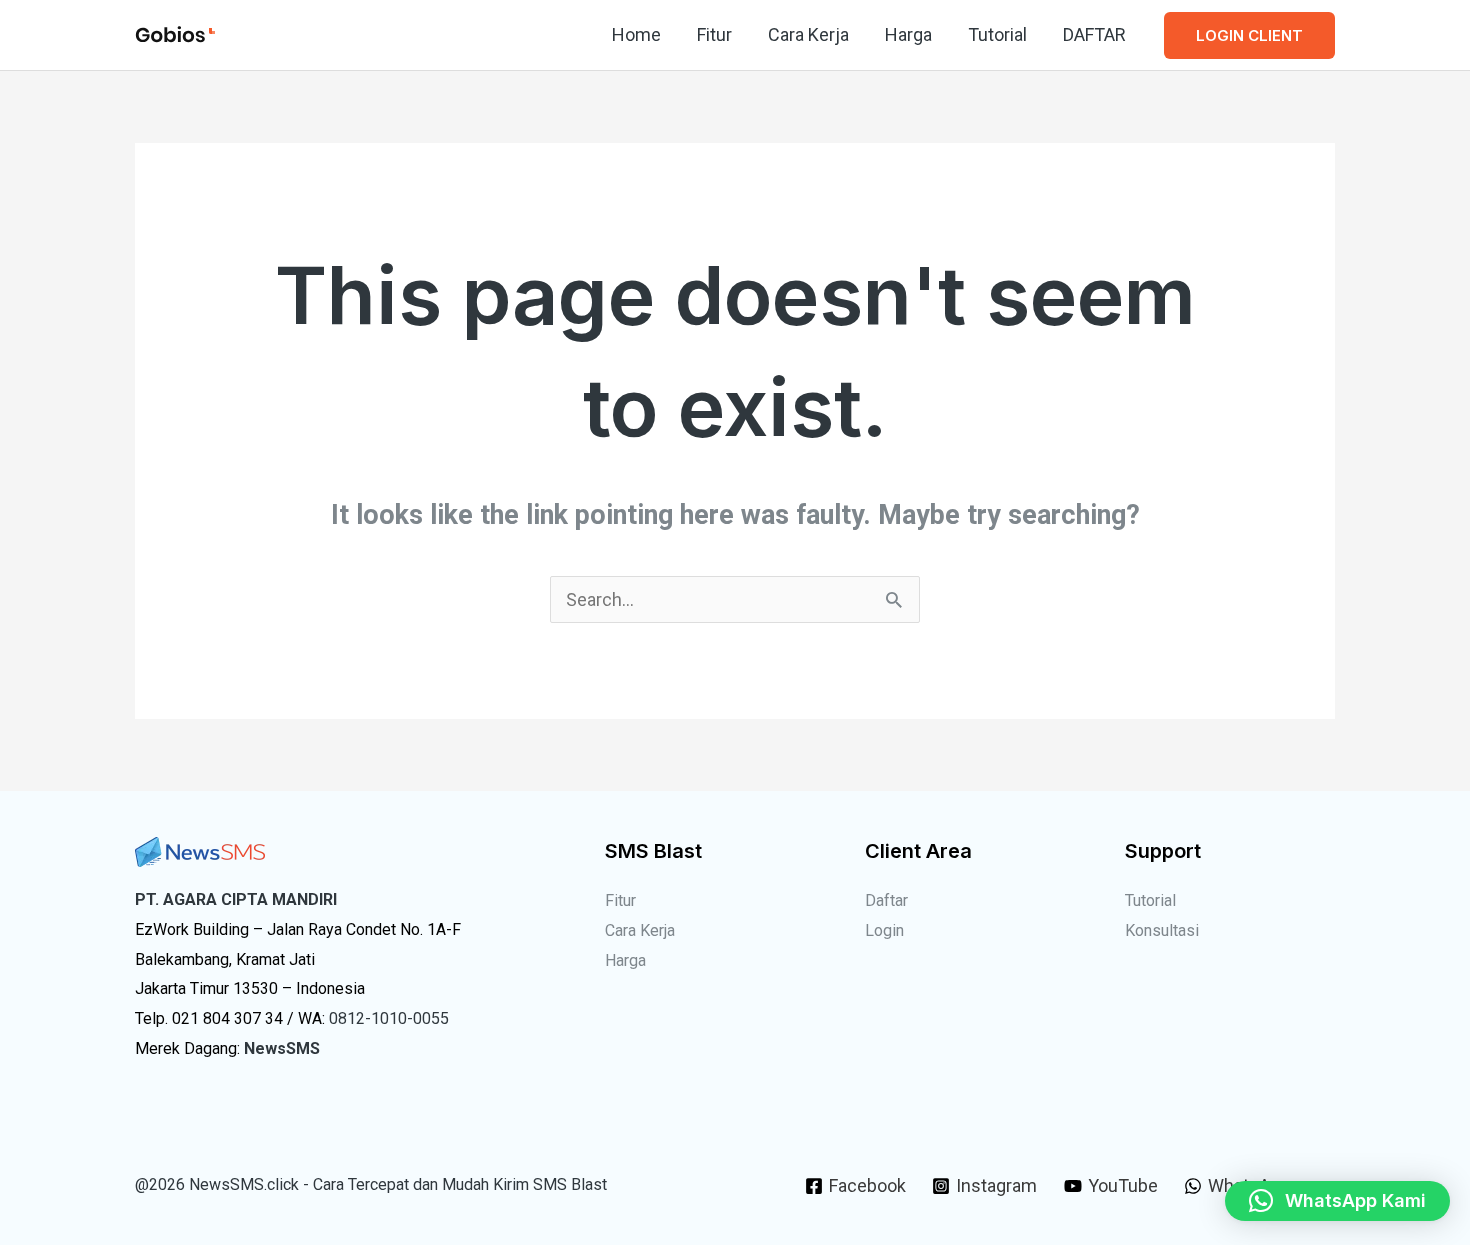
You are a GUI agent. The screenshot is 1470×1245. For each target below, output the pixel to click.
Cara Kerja (808, 34)
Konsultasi (1162, 930)
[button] (1249, 35)
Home (636, 34)
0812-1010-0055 (389, 1018)
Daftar (886, 900)
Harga (908, 34)
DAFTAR (1094, 34)
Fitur (714, 34)
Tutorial (997, 34)
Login (884, 930)
